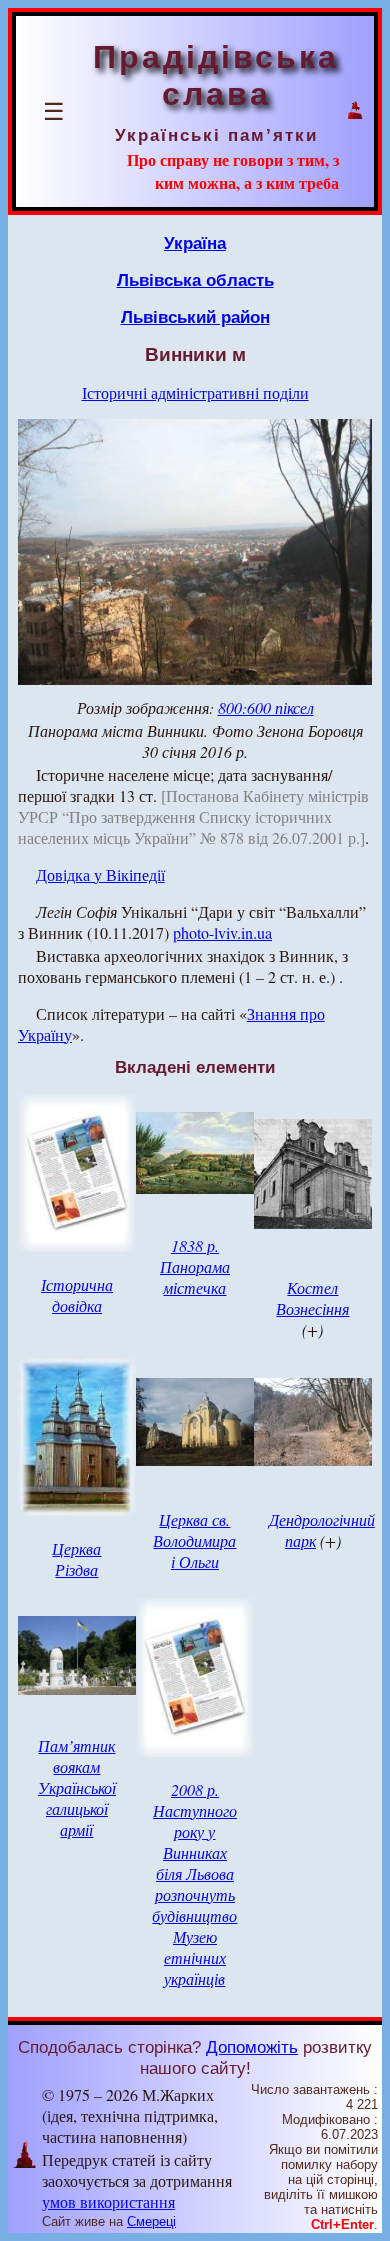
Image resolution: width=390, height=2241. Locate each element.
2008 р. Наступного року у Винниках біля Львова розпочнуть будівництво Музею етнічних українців (194, 1884)
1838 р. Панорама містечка (195, 1266)
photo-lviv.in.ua (222, 932)
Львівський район (195, 317)
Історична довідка (77, 1295)
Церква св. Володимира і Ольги (194, 1540)
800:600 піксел (266, 707)
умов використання (108, 2201)
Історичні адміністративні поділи (195, 392)
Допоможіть (252, 2047)
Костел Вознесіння (312, 1298)
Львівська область (195, 280)
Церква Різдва (76, 1559)
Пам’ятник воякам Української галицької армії (77, 1787)
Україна (195, 243)
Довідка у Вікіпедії (100, 874)
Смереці (151, 2221)
